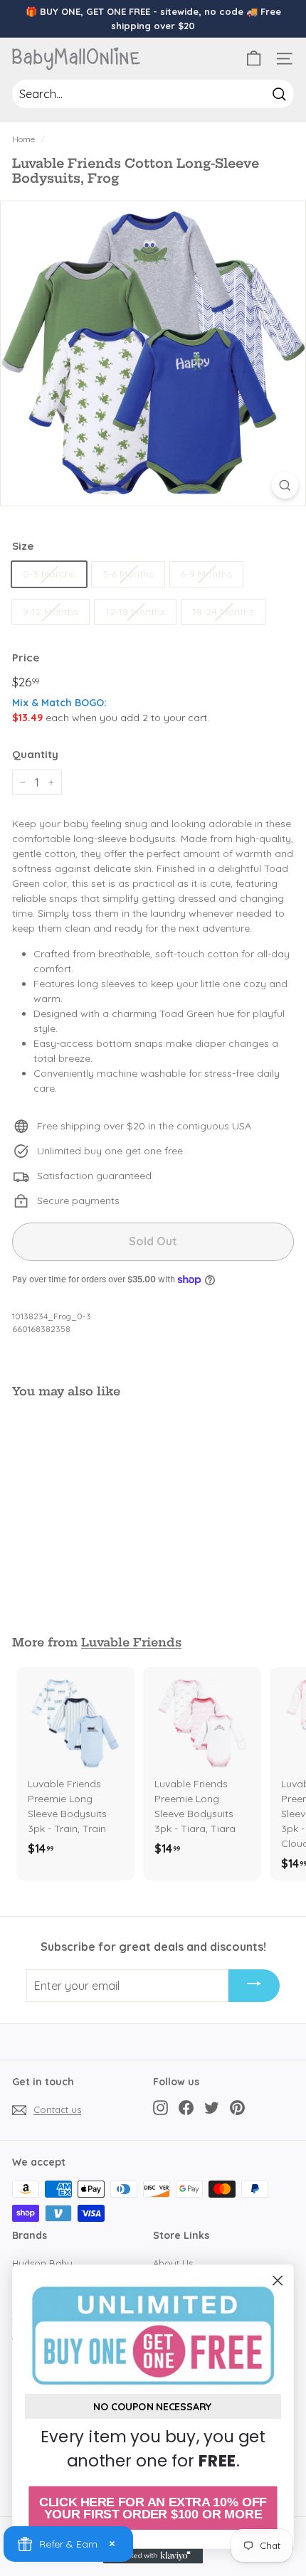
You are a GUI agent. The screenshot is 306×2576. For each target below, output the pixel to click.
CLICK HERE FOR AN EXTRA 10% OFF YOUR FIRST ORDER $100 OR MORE (153, 2508)
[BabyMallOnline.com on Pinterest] (237, 2108)
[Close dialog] (278, 2280)
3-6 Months (128, 574)
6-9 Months (206, 574)
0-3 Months (49, 574)
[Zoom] (285, 485)
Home (23, 139)
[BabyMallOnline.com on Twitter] (212, 2108)
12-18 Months (135, 612)
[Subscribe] (254, 1986)
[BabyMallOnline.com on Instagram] (160, 2108)
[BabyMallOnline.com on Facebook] (186, 2108)
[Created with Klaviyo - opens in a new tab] (153, 2556)
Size (23, 546)
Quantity (35, 754)
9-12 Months (51, 612)
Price (26, 658)
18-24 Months (223, 612)
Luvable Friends (131, 1642)
